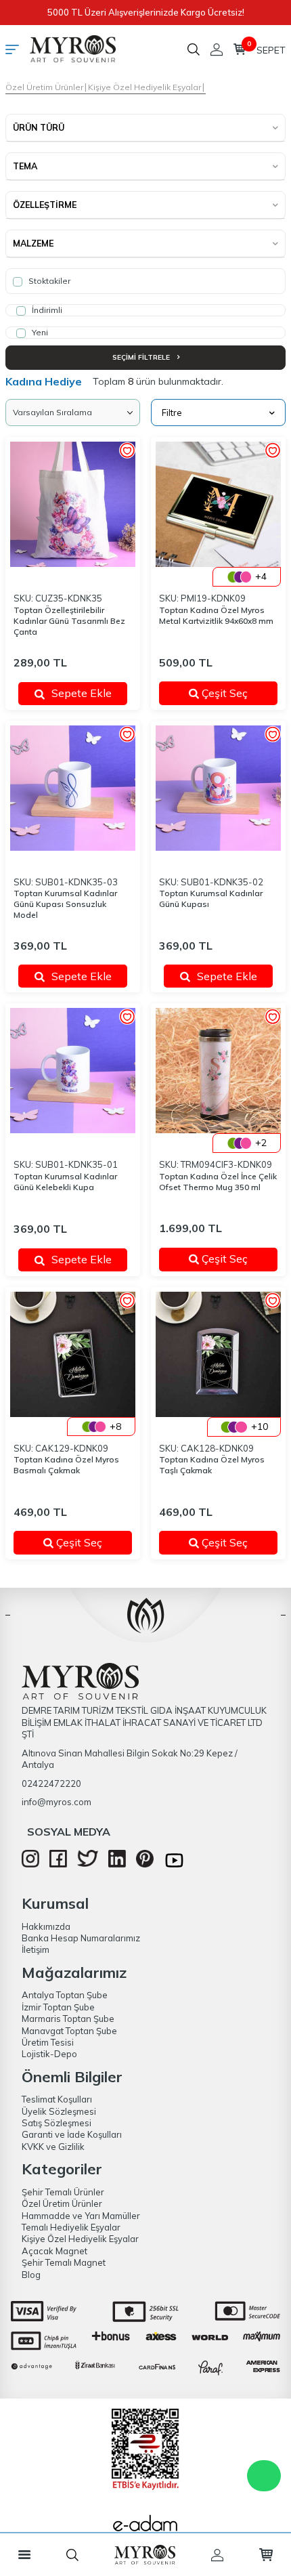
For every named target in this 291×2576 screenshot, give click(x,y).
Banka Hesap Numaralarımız (81, 1938)
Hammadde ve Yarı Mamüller (81, 2216)
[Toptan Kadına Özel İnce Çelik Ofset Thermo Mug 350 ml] (218, 1071)
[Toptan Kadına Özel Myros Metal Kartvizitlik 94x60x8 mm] (218, 504)
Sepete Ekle (82, 693)
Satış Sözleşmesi (57, 2123)
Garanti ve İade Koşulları (72, 2134)
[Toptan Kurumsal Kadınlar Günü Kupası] (218, 788)
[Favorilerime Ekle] (127, 451)
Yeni (39, 332)
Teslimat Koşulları (57, 2099)
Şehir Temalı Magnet (64, 2262)
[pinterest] (145, 1864)
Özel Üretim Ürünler (44, 87)
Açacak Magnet (54, 2251)
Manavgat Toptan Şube (69, 2031)
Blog (31, 2275)
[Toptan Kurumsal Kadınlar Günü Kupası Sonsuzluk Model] (73, 788)
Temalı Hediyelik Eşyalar (71, 2227)
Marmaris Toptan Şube (68, 2019)
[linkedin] (117, 1864)
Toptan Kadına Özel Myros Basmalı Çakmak (66, 1465)
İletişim (36, 1949)
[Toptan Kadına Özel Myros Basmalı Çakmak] (73, 1354)
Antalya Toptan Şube (65, 1995)
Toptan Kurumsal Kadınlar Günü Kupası (211, 899)
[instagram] (30, 1864)
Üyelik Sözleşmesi (59, 2111)
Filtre (172, 413)
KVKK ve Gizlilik (53, 2147)
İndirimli (46, 310)
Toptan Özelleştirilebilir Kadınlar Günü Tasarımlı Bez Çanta (69, 621)
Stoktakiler (48, 281)
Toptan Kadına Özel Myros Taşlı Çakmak (212, 1465)
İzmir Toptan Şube (58, 2007)
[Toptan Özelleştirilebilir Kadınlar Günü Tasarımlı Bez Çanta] (73, 504)
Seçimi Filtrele (142, 357)
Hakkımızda (46, 1926)
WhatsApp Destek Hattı (264, 2476)
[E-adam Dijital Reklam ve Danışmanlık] (145, 2527)
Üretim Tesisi (48, 2042)
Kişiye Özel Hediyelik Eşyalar (144, 87)
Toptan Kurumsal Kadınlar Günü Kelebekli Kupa (65, 1182)
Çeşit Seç (233, 693)
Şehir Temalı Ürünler (63, 2192)
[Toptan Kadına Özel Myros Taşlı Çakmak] (218, 1354)
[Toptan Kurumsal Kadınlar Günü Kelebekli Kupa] (73, 1071)
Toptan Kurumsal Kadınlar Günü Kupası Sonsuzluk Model (65, 904)
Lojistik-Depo (49, 2054)
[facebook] (58, 1864)
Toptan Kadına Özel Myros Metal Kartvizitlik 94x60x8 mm (216, 615)
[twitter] (88, 1863)
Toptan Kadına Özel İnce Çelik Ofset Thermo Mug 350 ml (218, 1182)
